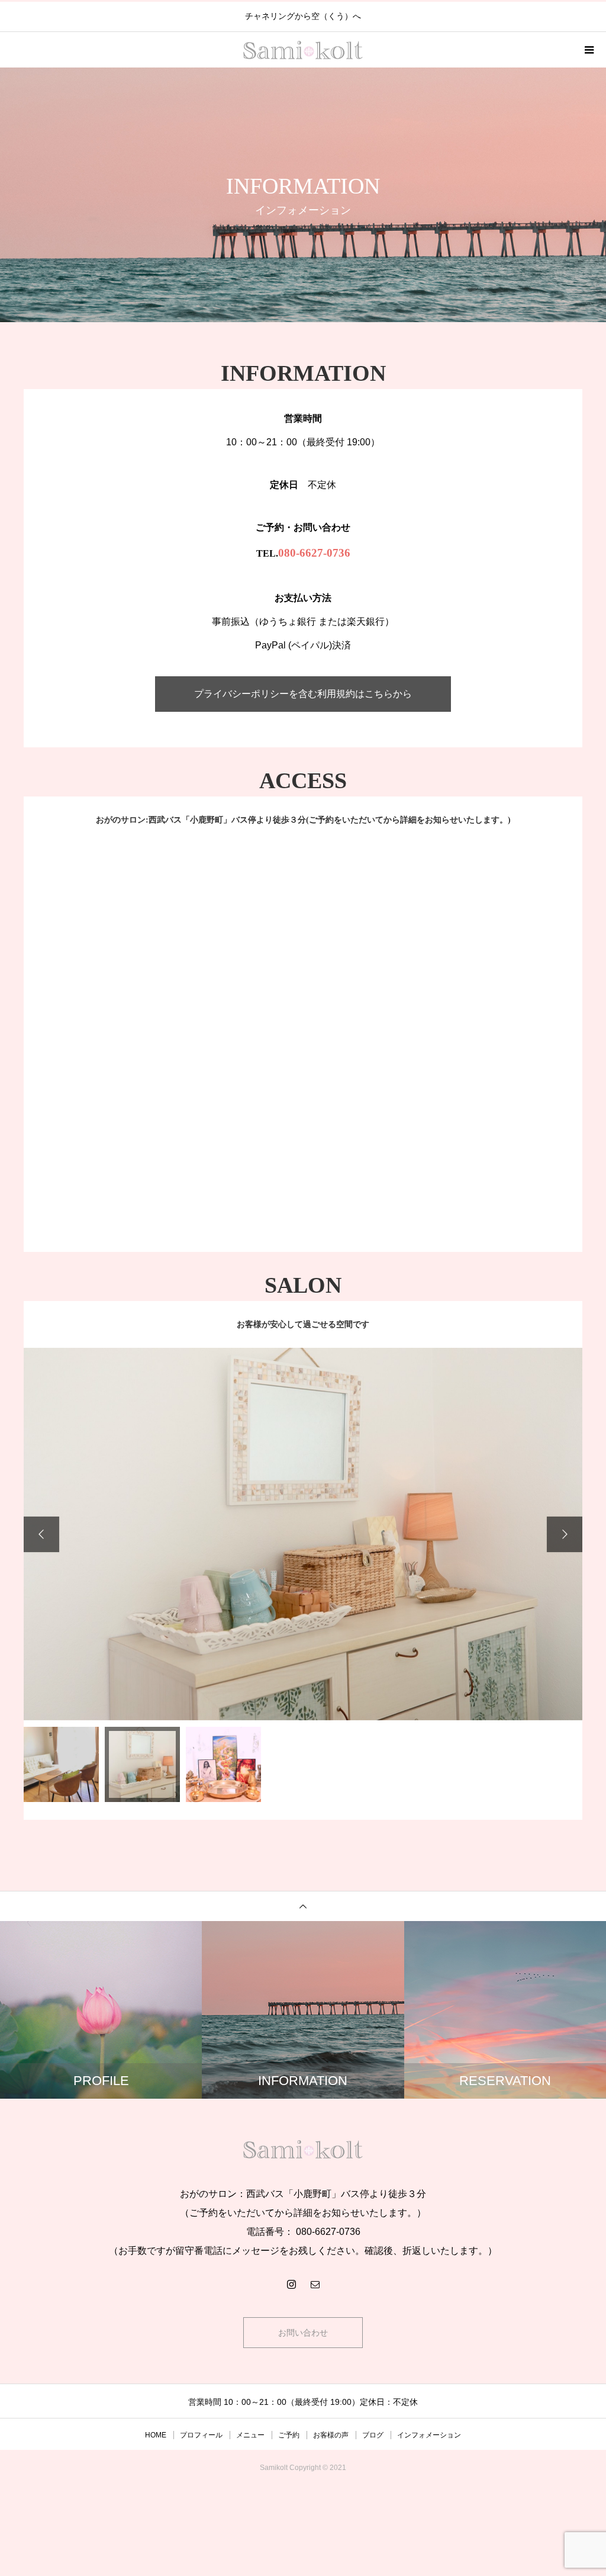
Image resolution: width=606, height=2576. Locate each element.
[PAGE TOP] (303, 1905)
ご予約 (289, 2434)
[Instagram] (291, 2283)
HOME (156, 2434)
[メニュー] (588, 50)
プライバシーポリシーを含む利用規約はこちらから (303, 694)
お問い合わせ (303, 2332)
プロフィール (201, 2434)
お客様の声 (331, 2434)
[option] (303, 1534)
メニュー (250, 2434)
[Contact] (315, 2283)
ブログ (373, 2434)
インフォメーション (429, 2434)
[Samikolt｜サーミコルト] (303, 2148)
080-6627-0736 (314, 553)
